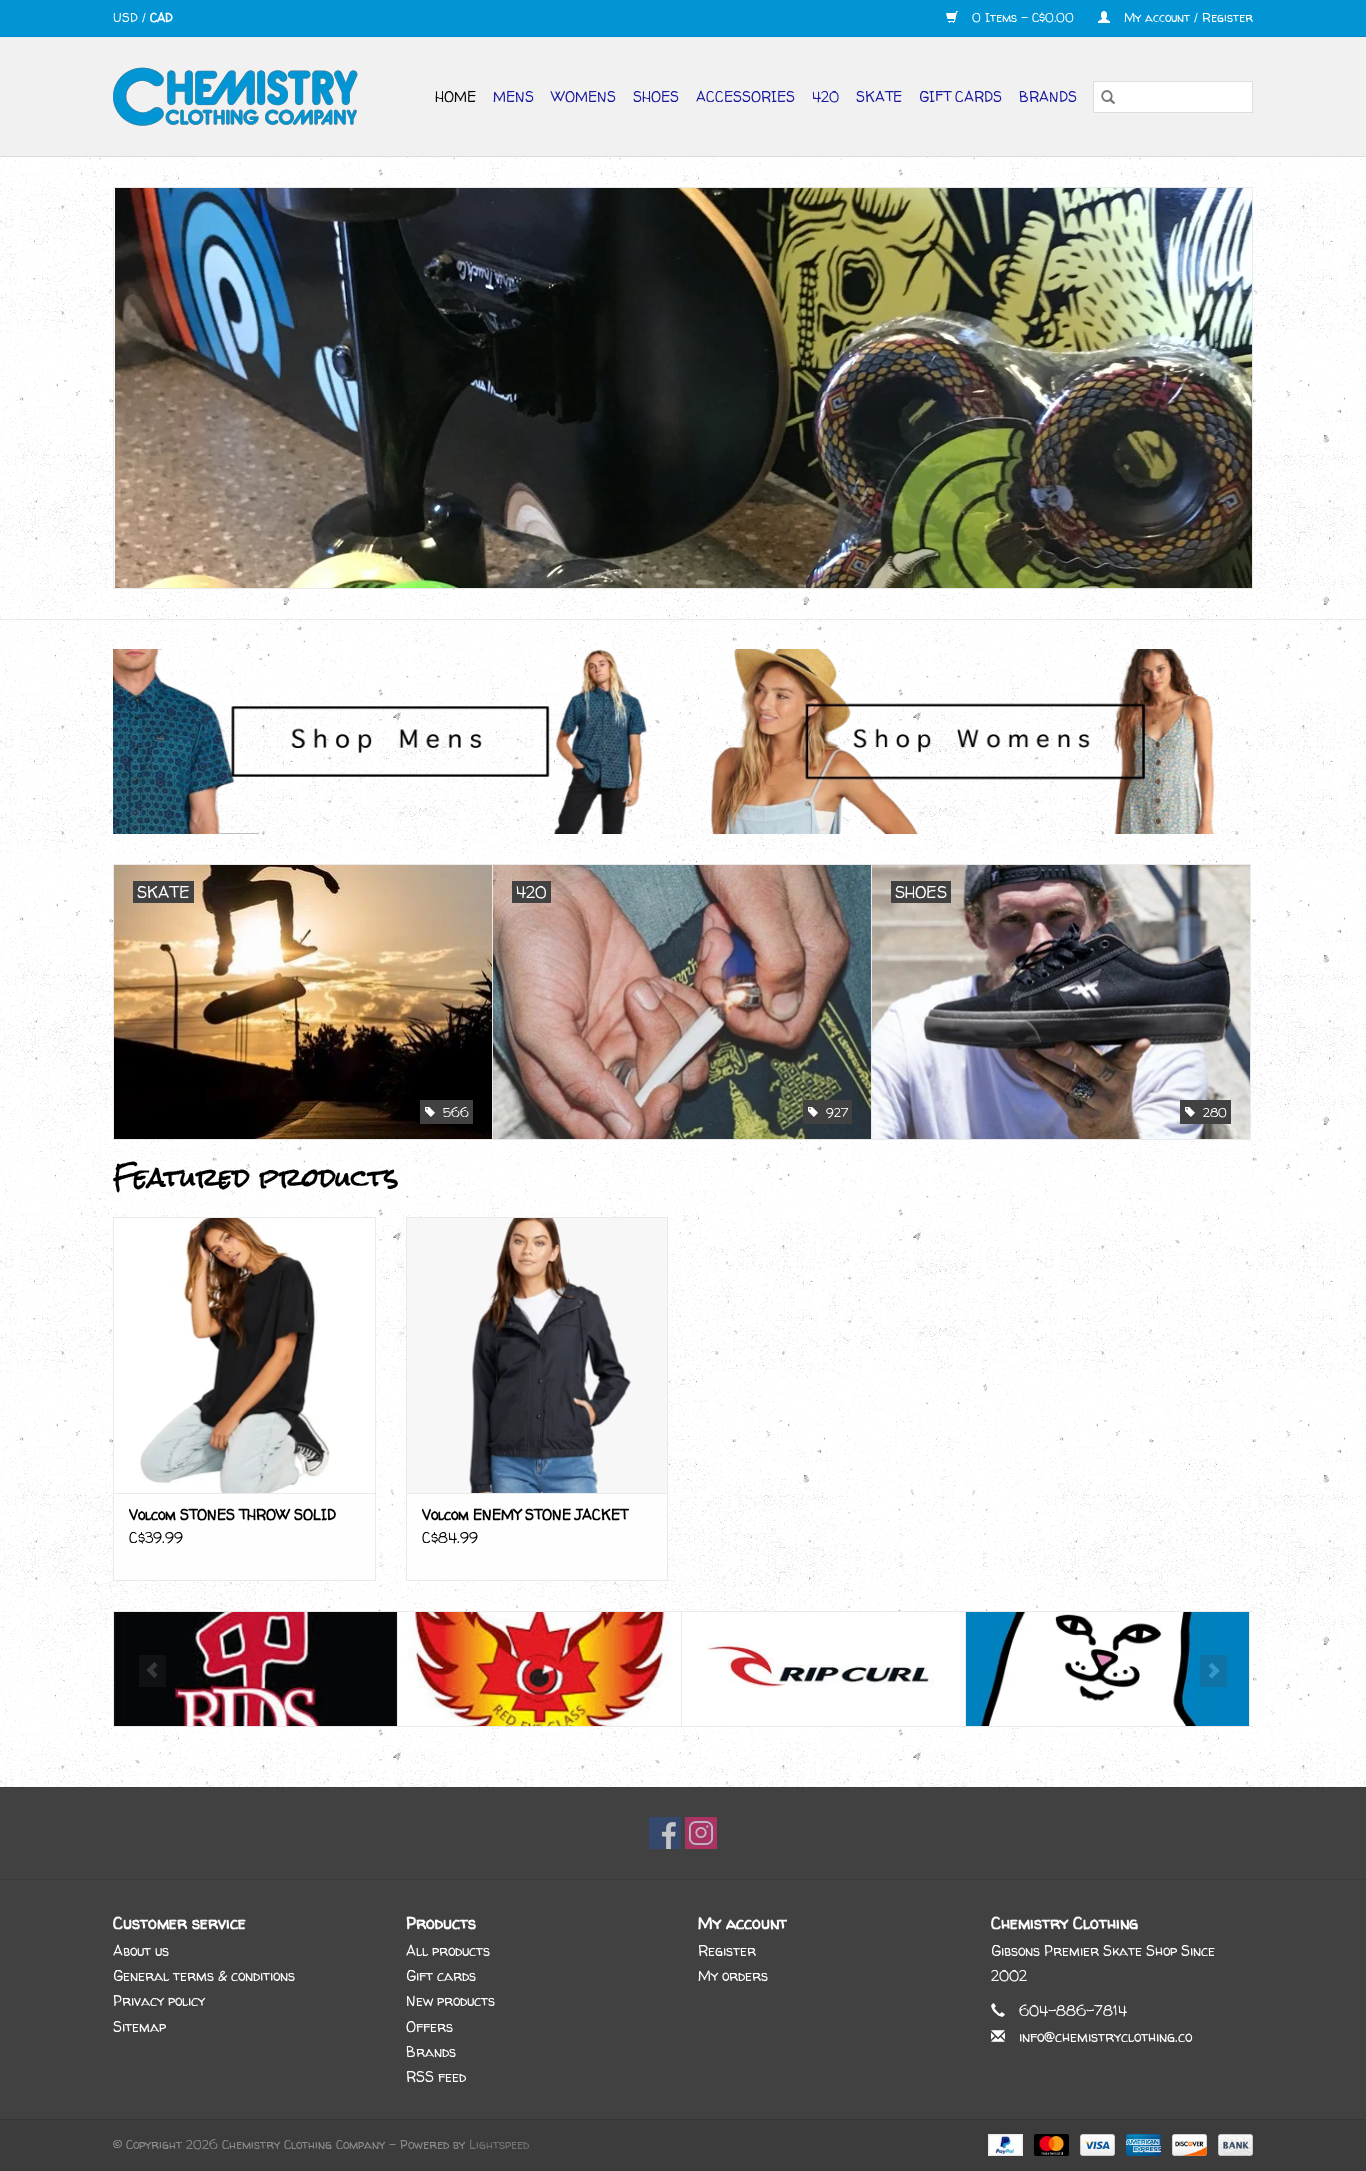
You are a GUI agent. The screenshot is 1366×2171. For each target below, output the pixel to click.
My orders (733, 1975)
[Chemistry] (243, 96)
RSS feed (436, 2076)
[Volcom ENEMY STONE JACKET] (537, 1354)
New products (450, 2000)
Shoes (656, 96)
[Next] (1213, 1671)
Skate (879, 96)
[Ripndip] (823, 1669)
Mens (513, 96)
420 (825, 96)
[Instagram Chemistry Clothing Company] (701, 1833)
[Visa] (1096, 2144)
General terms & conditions (204, 1975)
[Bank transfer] (1232, 2144)
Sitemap (139, 2026)
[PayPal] (1004, 2144)
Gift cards (960, 96)
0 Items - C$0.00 (1023, 17)
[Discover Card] (1188, 2144)
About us (141, 1950)
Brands (1048, 96)
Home (455, 96)
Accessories (745, 96)
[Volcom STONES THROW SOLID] (244, 1354)
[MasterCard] (1050, 2144)
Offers (429, 2026)
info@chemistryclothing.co (1105, 2036)
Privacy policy (159, 2000)
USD (127, 17)
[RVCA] (1107, 1669)
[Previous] (152, 1671)
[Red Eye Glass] (255, 1669)
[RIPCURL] (539, 1669)
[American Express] (1142, 2144)
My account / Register (1186, 17)
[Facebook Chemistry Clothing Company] (665, 1833)
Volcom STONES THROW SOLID (232, 1514)
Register (727, 1950)
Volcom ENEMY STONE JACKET (525, 1514)
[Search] (1108, 97)
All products (448, 1950)
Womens (583, 96)
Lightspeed (499, 2144)
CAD (161, 17)
